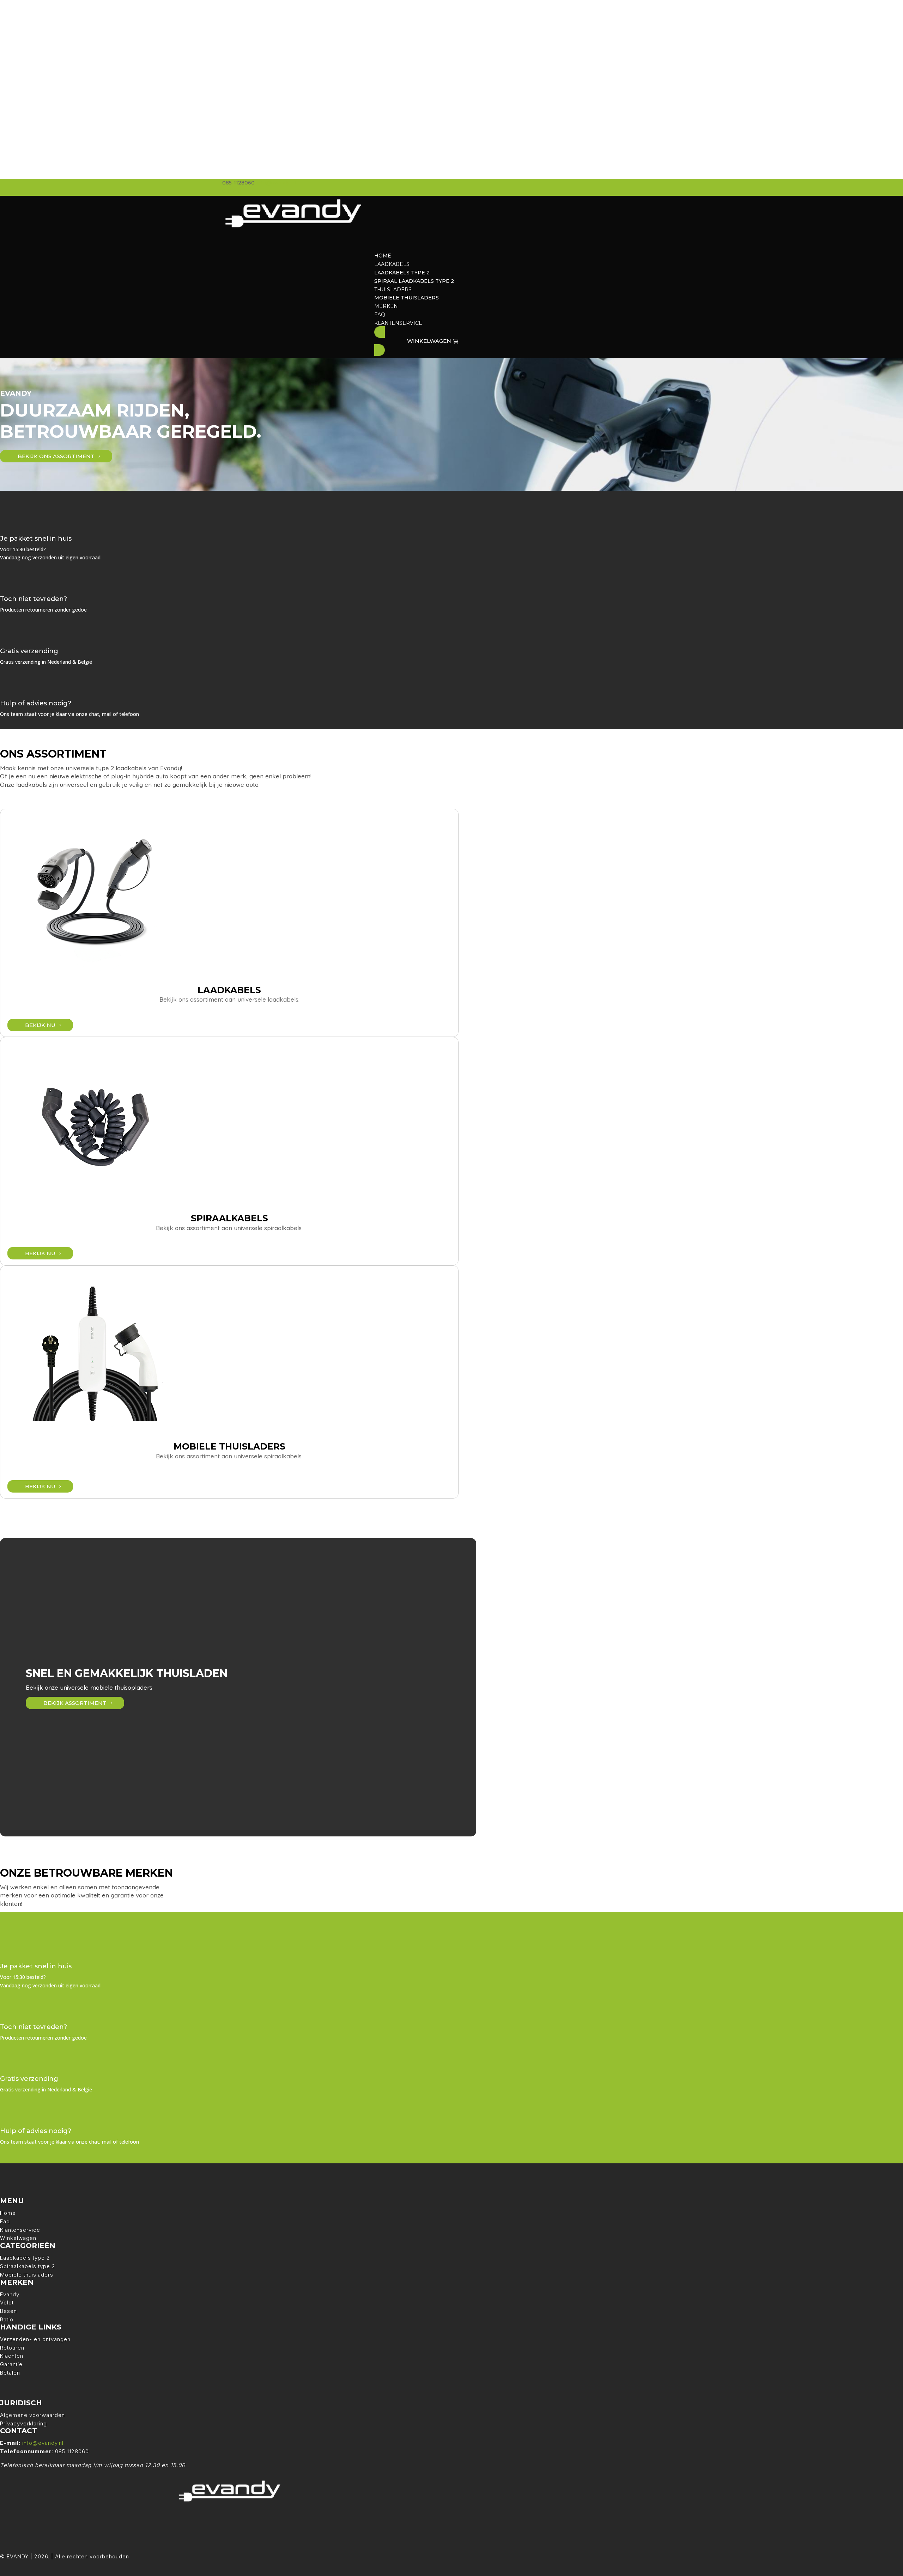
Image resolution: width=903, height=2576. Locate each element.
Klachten (12, 2356)
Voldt (7, 2302)
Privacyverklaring (23, 2423)
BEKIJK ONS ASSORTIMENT (56, 456)
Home (8, 2213)
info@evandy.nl (43, 2443)
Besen (8, 2311)
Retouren (12, 2348)
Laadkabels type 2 (25, 2258)
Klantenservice (20, 2230)
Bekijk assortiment (75, 1703)
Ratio (7, 2319)
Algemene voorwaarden (32, 2415)
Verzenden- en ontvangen (35, 2339)
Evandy (10, 2294)
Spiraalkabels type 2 (28, 2266)
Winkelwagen (18, 2238)
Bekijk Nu (40, 1025)
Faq (5, 2221)
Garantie (11, 2364)
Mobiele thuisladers (27, 2275)
